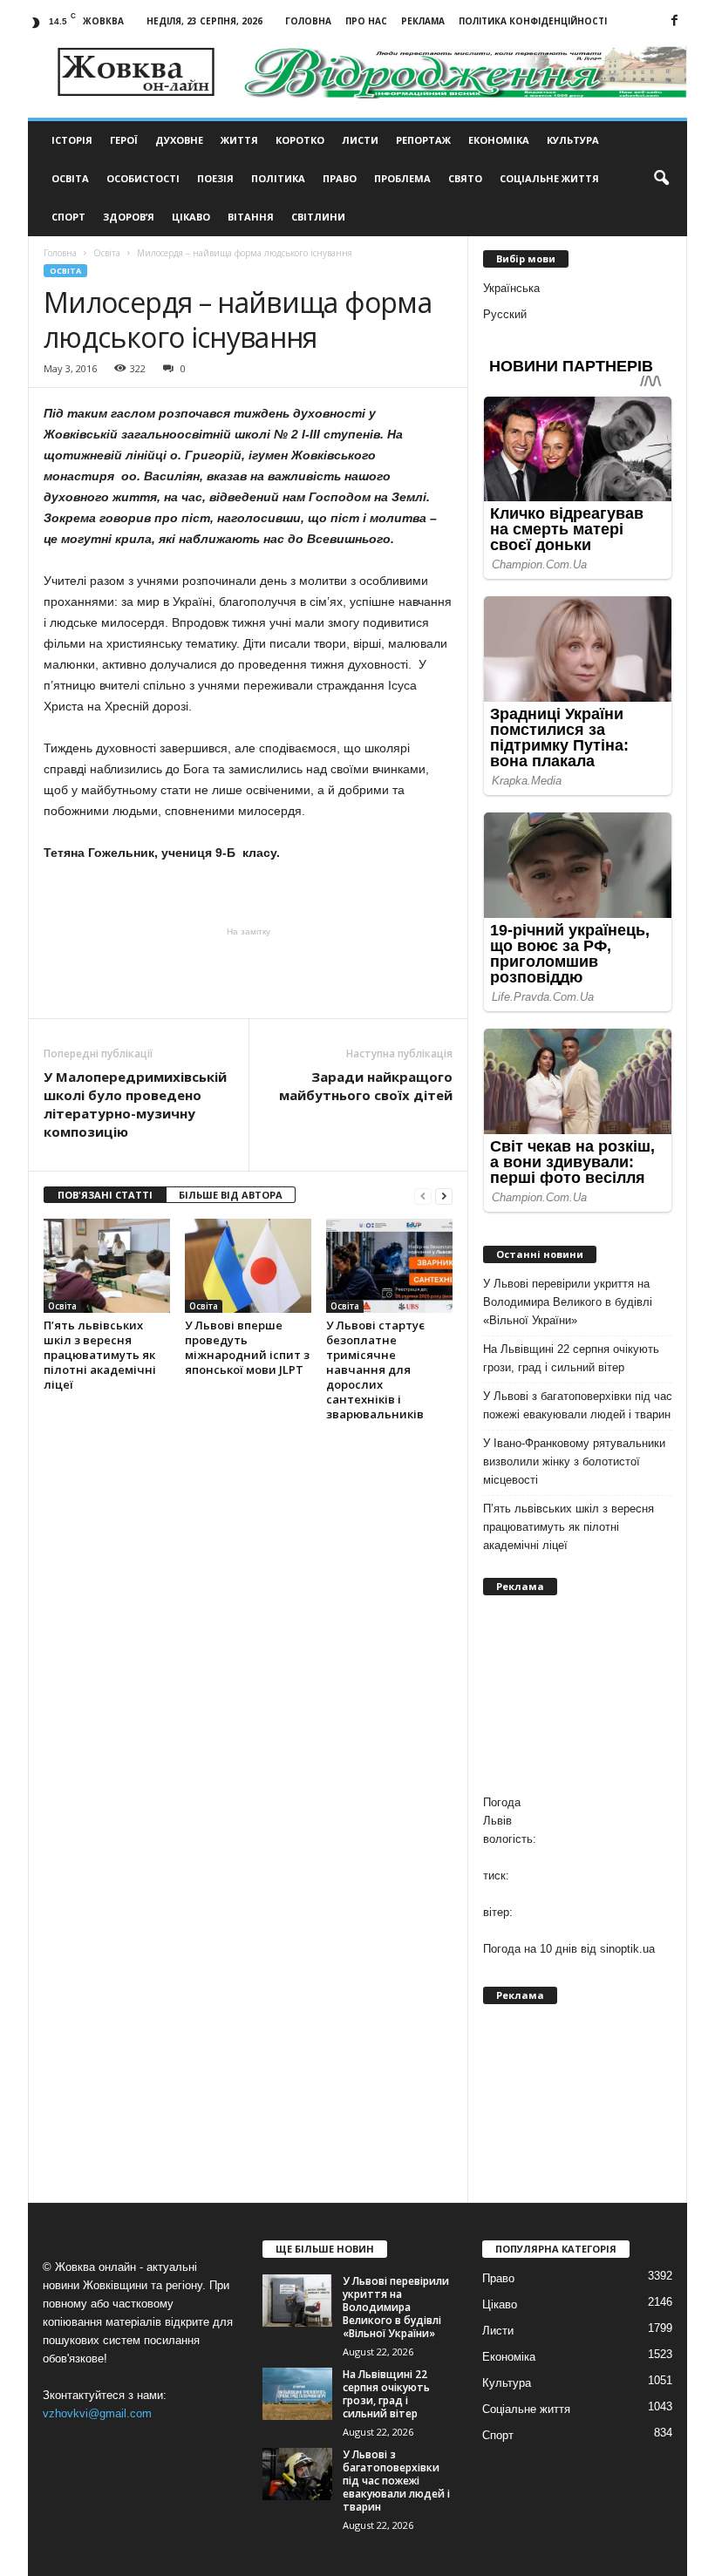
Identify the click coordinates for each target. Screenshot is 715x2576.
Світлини (318, 217)
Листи (360, 140)
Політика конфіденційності (533, 21)
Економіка (499, 140)
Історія (72, 140)
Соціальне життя (549, 178)
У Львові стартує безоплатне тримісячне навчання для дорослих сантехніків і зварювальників (375, 1370)
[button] (661, 179)
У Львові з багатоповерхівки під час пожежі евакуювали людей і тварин (578, 1405)
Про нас (366, 21)
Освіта (70, 178)
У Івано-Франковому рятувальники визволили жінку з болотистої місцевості (574, 1461)
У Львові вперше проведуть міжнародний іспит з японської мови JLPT (247, 1347)
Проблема (402, 178)
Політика (278, 178)
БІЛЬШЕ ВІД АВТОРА (231, 1195)
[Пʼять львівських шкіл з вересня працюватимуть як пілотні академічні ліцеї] (107, 1266)
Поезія (215, 178)
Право (340, 178)
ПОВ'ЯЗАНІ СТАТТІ (105, 1195)
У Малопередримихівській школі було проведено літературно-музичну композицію (135, 1104)
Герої (124, 140)
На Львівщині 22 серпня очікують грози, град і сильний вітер (571, 1358)
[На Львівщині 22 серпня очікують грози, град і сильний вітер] (297, 2394)
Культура (573, 140)
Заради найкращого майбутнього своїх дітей (366, 1086)
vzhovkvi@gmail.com (97, 2413)
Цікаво (191, 217)
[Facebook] (674, 21)
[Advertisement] (249, 973)
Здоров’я (129, 217)
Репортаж (423, 140)
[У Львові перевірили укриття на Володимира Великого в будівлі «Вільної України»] (297, 2301)
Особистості (143, 178)
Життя (239, 140)
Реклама (423, 21)
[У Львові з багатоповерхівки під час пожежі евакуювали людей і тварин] (297, 2474)
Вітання (251, 217)
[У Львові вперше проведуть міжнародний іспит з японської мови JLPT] (248, 1266)
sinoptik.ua (627, 1949)
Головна (308, 21)
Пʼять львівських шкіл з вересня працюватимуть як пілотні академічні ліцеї (100, 1355)
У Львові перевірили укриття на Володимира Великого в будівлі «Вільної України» (568, 1302)
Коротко (300, 140)
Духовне (179, 140)
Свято (465, 178)
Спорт (68, 217)
